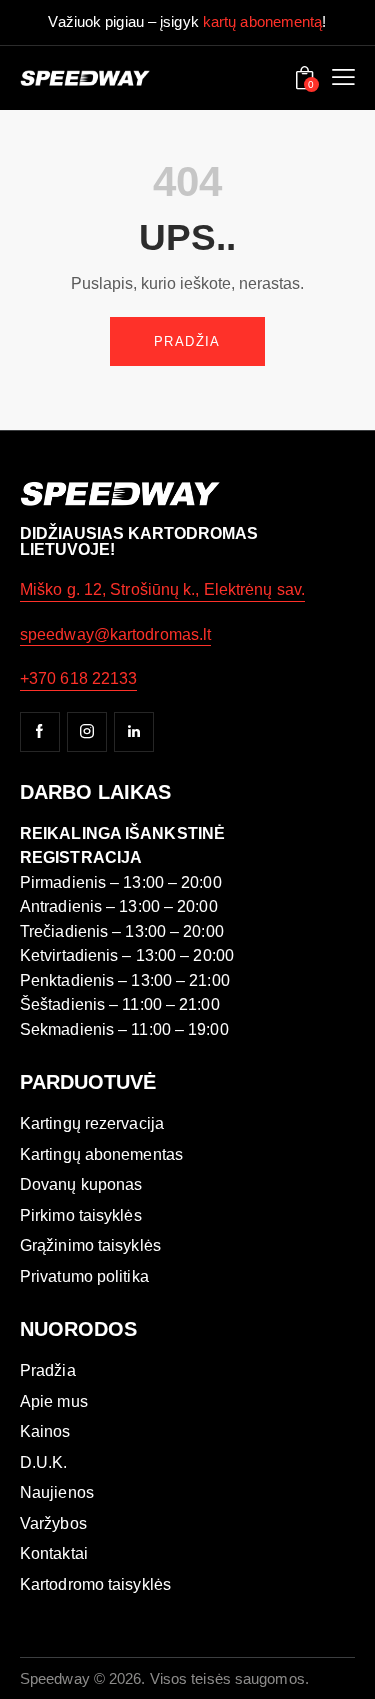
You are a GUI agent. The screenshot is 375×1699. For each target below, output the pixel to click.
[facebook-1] (40, 732)
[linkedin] (134, 732)
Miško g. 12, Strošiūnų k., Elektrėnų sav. (162, 589)
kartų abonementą (263, 21)
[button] (343, 78)
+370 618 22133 (78, 678)
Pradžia (187, 341)
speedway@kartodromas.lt (115, 634)
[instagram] (87, 732)
